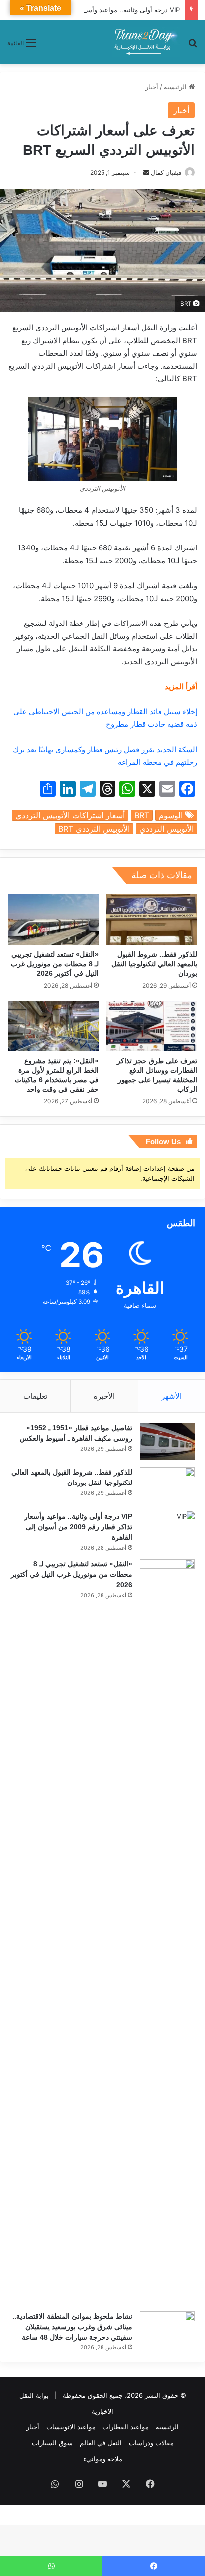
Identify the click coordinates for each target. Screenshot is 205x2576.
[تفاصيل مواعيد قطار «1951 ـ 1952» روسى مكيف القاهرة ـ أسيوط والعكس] (167, 1442)
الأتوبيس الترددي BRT (94, 829)
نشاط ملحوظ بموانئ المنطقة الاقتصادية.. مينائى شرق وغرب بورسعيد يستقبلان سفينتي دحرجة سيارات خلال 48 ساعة (72, 2327)
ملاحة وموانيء (103, 2459)
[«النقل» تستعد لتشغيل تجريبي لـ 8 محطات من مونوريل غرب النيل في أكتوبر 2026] (53, 919)
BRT (142, 815)
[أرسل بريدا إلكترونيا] (146, 173)
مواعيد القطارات (126, 2427)
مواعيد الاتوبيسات (71, 2427)
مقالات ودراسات (151, 2443)
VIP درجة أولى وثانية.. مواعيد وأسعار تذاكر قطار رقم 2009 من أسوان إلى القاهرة (78, 1527)
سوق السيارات (52, 2443)
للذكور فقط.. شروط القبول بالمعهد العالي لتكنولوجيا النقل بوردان (154, 964)
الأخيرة (104, 1396)
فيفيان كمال (166, 173)
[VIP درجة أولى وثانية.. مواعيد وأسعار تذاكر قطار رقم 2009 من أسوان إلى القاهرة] (167, 1531)
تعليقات (35, 1396)
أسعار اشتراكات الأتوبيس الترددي (70, 815)
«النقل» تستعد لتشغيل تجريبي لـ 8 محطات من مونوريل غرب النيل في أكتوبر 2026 (55, 964)
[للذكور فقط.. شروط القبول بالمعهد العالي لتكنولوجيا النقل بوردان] (152, 919)
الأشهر (171, 1396)
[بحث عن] (193, 46)
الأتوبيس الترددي (166, 829)
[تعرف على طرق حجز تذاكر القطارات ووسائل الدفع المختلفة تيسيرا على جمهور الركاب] (152, 1026)
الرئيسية (176, 87)
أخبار (152, 87)
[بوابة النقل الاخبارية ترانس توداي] (146, 42)
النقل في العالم (101, 2443)
